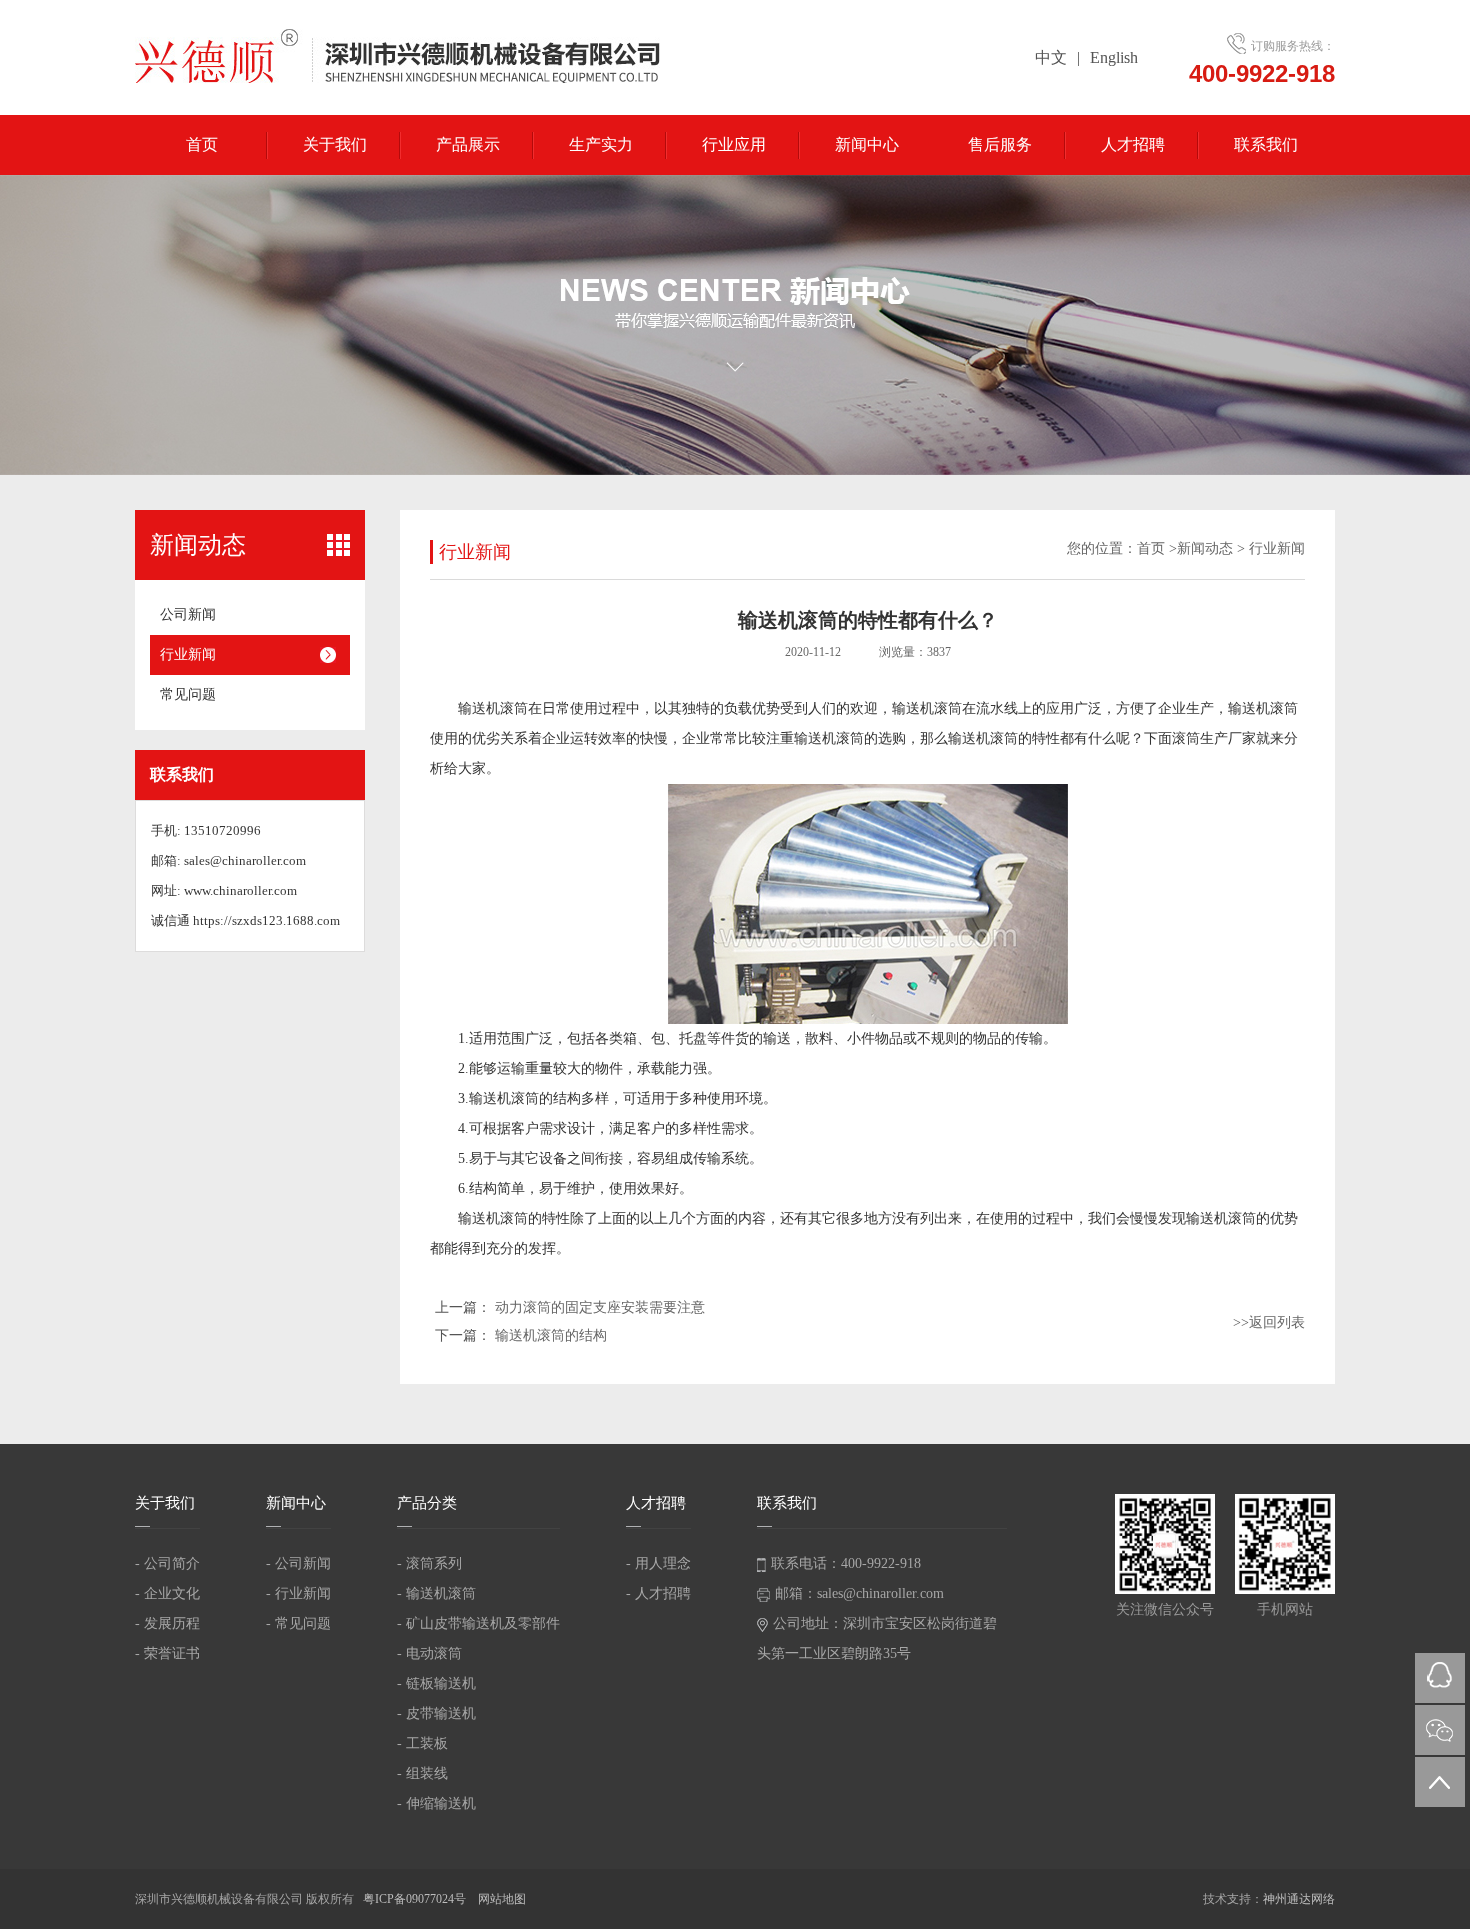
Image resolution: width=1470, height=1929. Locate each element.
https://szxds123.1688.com (266, 920)
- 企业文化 (167, 1593)
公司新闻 (188, 614)
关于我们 (335, 144)
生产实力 (601, 144)
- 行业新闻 (298, 1593)
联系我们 (1266, 144)
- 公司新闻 (298, 1563)
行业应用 (734, 144)
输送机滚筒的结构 (551, 1335)
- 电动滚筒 (429, 1653)
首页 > (1157, 548)
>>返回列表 (1269, 1322)
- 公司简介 (167, 1563)
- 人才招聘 (658, 1593)
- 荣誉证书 (167, 1653)
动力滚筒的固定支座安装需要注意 (600, 1307)
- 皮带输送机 (436, 1713)
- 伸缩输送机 (436, 1803)
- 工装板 (422, 1743)
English (1114, 57)
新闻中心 (867, 144)
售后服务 (1000, 144)
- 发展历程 (167, 1623)
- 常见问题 (298, 1623)
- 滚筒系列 (429, 1563)
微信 (1440, 1730)
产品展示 (468, 144)
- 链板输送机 (436, 1683)
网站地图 (502, 1899)
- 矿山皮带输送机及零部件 (478, 1623)
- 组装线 (422, 1773)
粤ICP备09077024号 (416, 1899)
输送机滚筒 (493, 708)
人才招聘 (1133, 144)
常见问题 (188, 694)
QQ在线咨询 (1440, 1678)
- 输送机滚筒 (436, 1593)
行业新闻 (188, 654)
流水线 (997, 708)
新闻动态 (1205, 548)
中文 (1051, 57)
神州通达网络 (1299, 1899)
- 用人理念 (658, 1563)
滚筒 (1186, 738)
